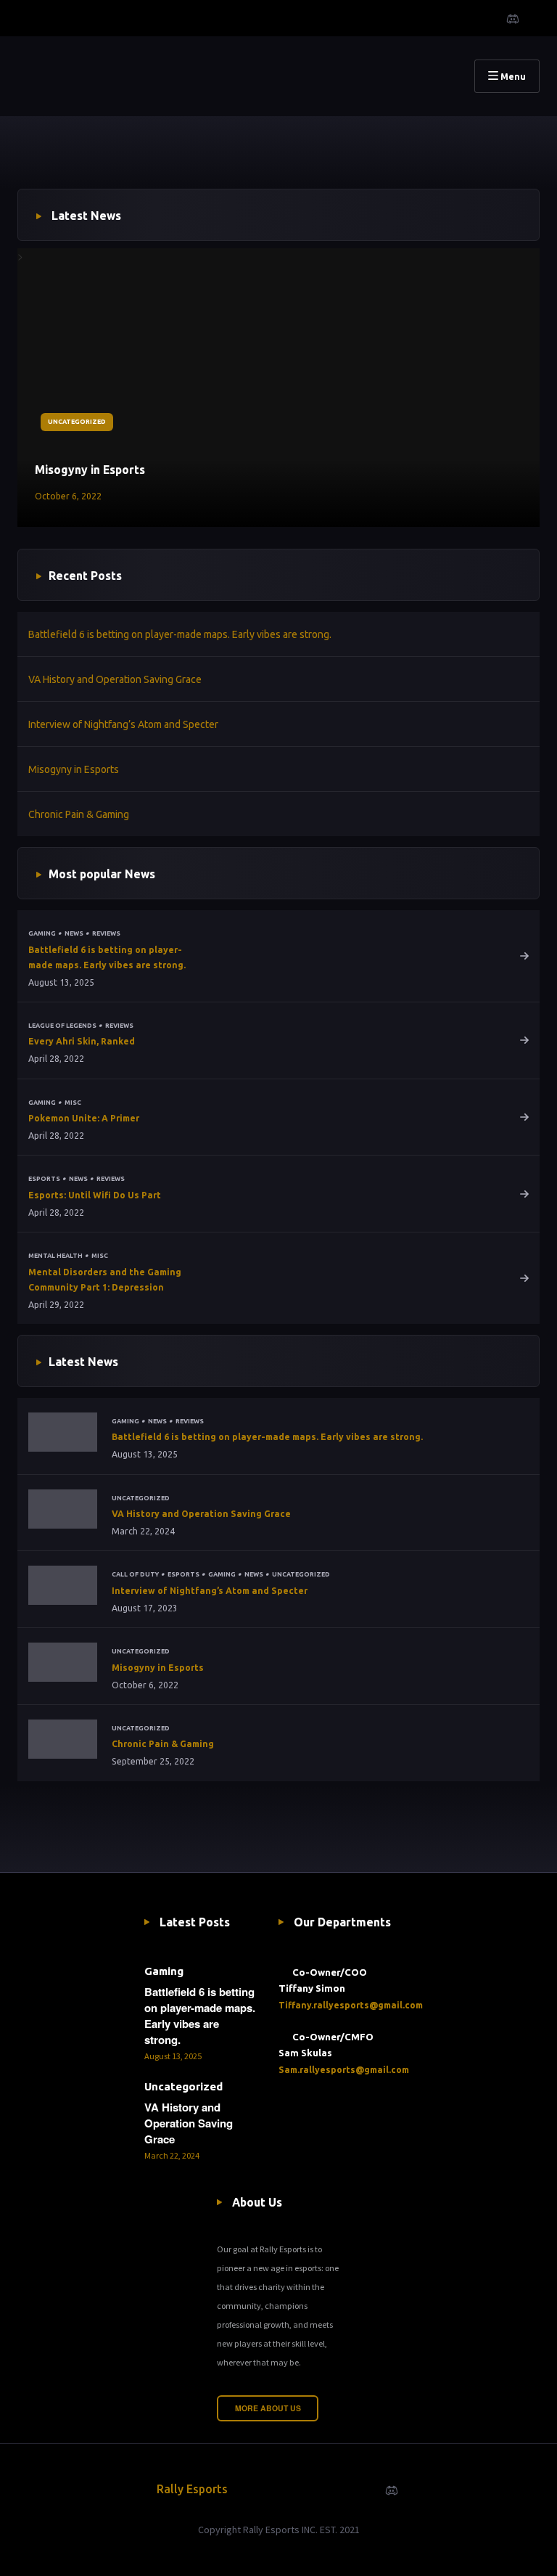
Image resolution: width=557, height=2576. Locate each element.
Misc (73, 1103)
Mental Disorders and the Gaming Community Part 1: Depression (105, 1280)
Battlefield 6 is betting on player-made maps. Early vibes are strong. (180, 634)
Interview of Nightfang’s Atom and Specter (123, 724)
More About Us (268, 2408)
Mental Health (55, 1256)
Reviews (106, 933)
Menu (512, 77)
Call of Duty (135, 1574)
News (74, 933)
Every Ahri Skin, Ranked (82, 1041)
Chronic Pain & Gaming (79, 814)
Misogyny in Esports (90, 470)
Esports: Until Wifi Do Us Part (95, 1195)
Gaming (42, 933)
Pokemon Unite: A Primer (84, 1118)
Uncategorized (77, 422)
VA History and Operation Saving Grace (115, 679)
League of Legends (62, 1026)
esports (44, 1179)
